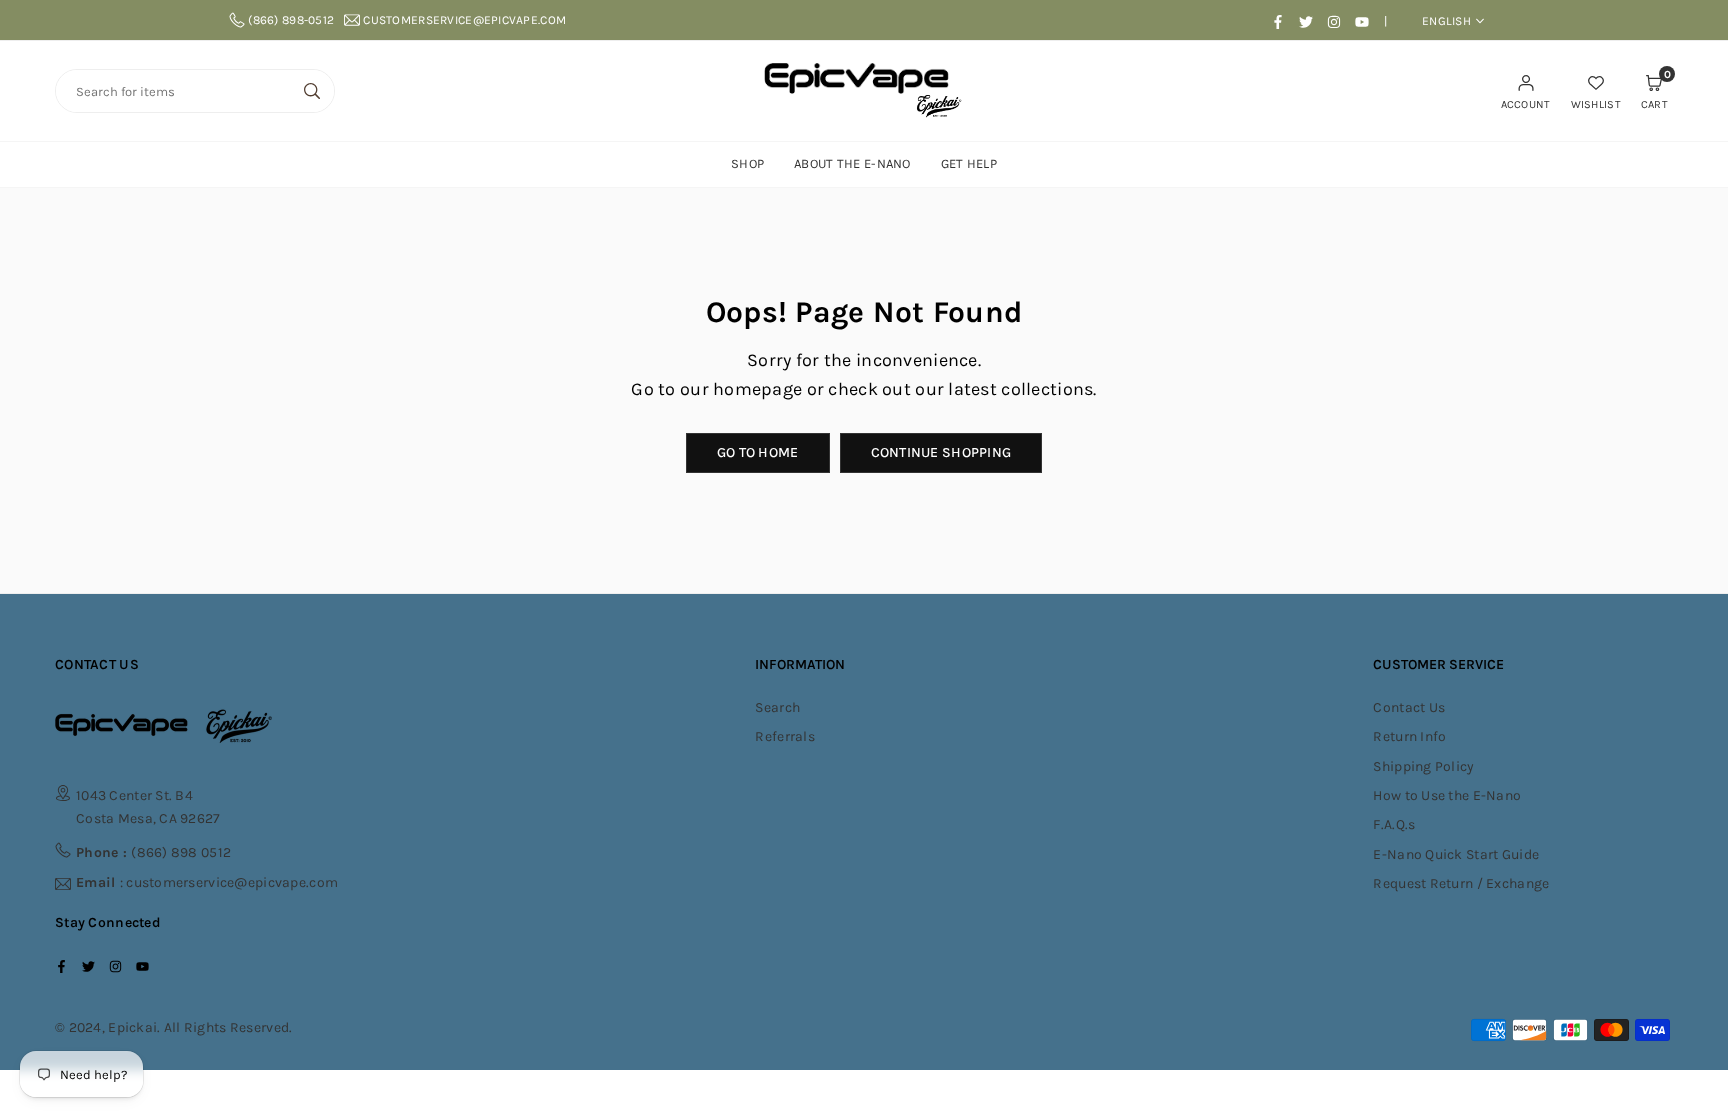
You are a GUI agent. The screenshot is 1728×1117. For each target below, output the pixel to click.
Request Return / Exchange (1461, 883)
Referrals (785, 736)
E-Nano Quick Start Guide (1456, 854)
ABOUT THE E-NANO (852, 163)
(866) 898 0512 (153, 852)
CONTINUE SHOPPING (941, 452)
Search (777, 707)
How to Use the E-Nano (1447, 795)
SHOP (747, 163)
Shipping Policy (1423, 766)
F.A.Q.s (1394, 824)
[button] (1654, 91)
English (1446, 21)
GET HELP (969, 163)
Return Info (1409, 736)
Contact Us (1409, 707)
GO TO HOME (758, 452)
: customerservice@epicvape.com (207, 883)
